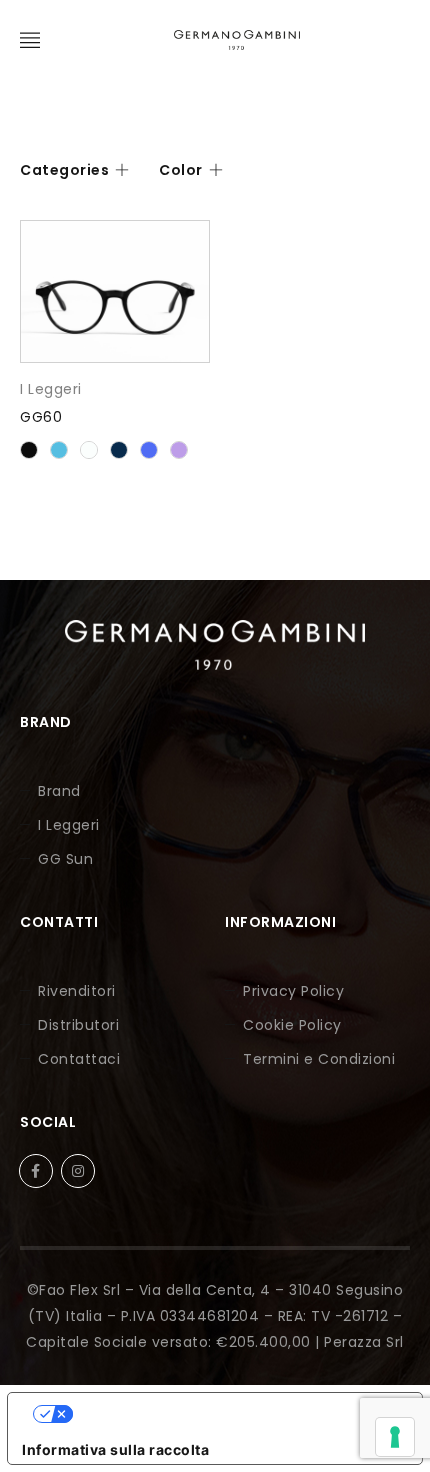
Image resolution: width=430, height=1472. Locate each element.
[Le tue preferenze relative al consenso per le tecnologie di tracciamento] (395, 1437)
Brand (59, 791)
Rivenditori (77, 991)
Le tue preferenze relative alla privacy (235, 1413)
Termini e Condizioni (319, 1059)
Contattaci (79, 1059)
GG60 (41, 417)
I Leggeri (51, 389)
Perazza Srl (364, 1342)
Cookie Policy (292, 1025)
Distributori (78, 1025)
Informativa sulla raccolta (115, 1449)
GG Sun (65, 859)
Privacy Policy (293, 991)
